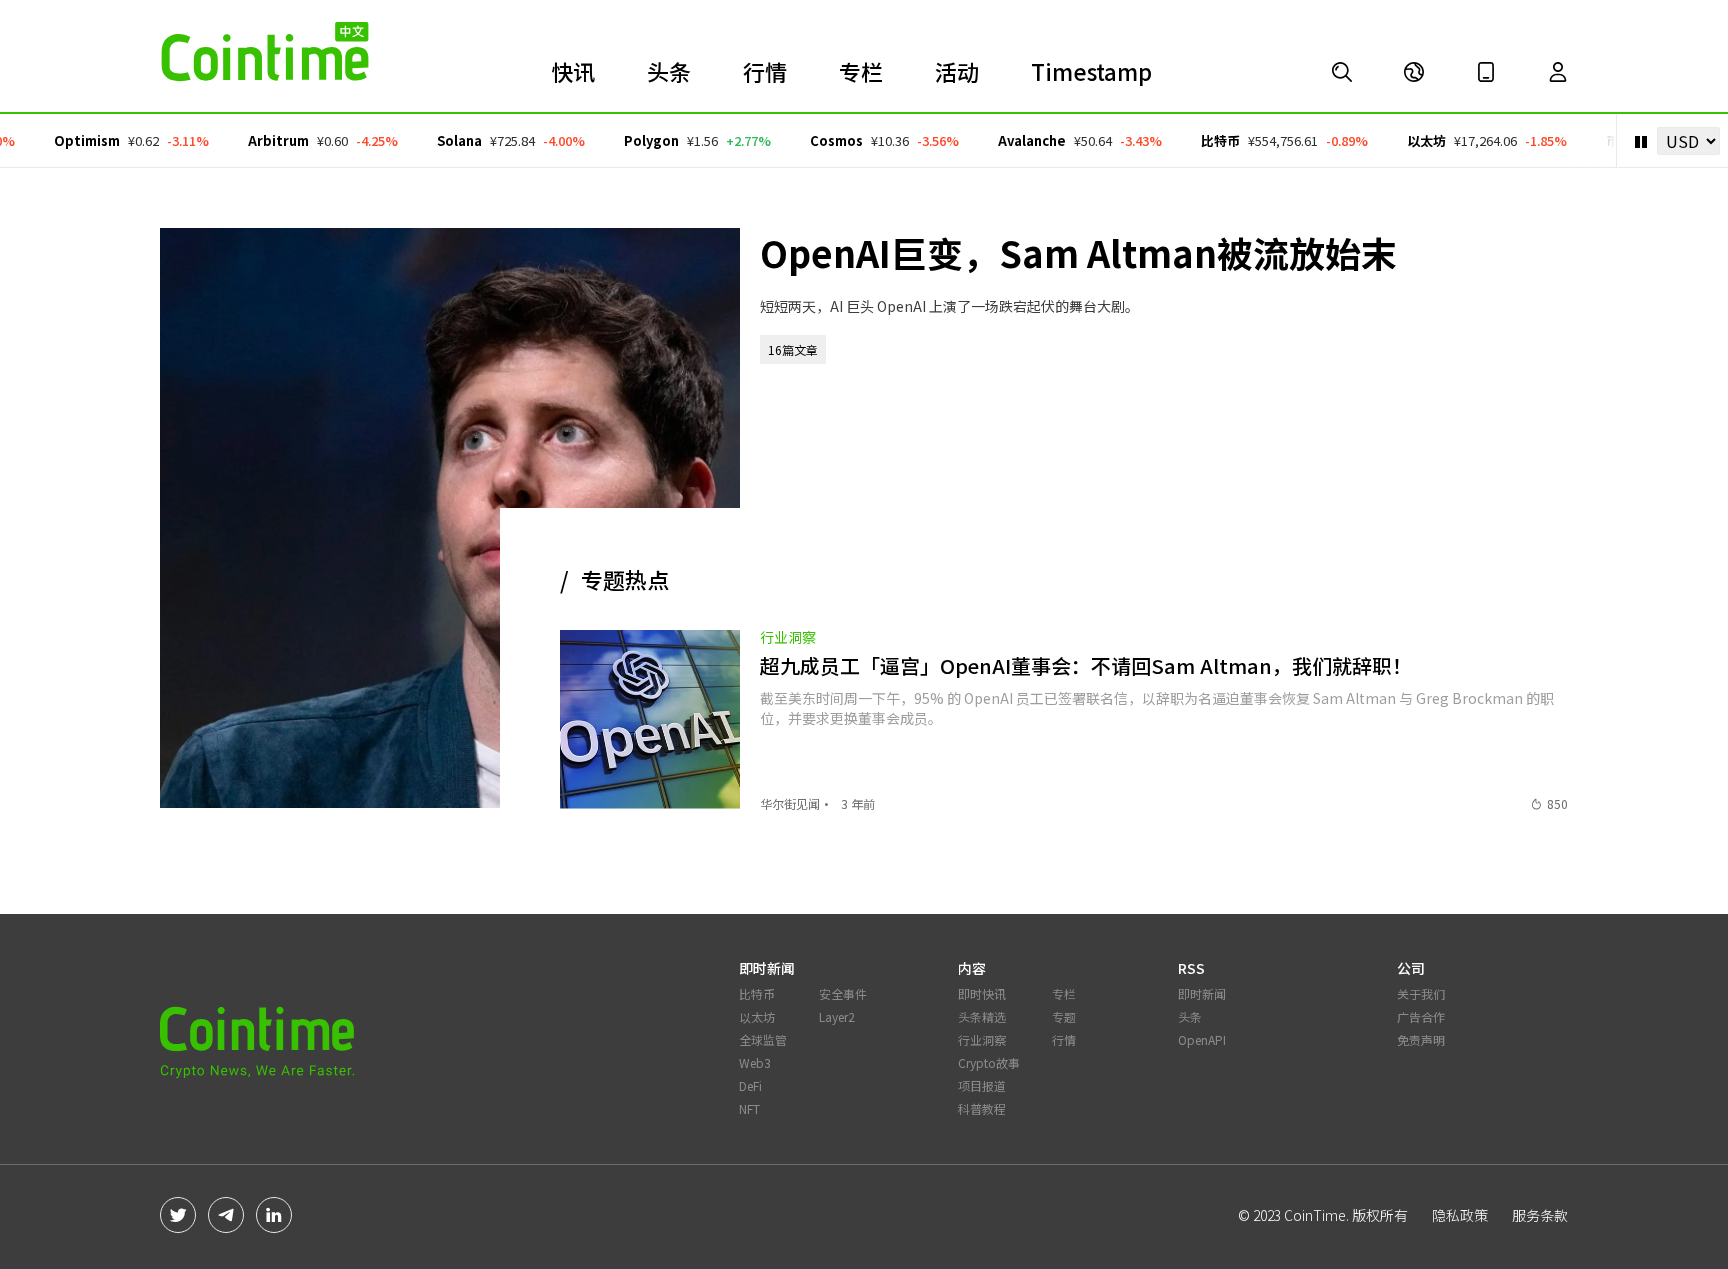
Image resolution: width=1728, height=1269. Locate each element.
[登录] (1558, 72)
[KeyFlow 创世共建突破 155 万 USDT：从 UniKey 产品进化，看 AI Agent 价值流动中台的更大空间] (1342, 72)
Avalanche (1013, 140)
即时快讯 (982, 993)
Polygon (632, 140)
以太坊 (1407, 140)
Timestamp (1091, 71)
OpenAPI (1202, 1039)
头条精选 (982, 1016)
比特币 (1201, 140)
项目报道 (982, 1085)
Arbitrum (259, 140)
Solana (440, 140)
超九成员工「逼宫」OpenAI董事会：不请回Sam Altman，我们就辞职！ (1086, 665)
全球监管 (763, 1039)
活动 (957, 71)
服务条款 (1540, 1215)
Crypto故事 (989, 1062)
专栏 (861, 71)
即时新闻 (1202, 993)
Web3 (755, 1062)
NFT (749, 1108)
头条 (669, 71)
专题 (1064, 1016)
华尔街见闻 (790, 803)
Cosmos (817, 140)
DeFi (750, 1085)
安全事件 (843, 993)
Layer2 (837, 1016)
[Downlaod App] (1486, 72)
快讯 (573, 71)
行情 (765, 71)
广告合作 (1421, 1016)
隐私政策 (1460, 1215)
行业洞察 (788, 637)
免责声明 (1421, 1039)
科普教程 (982, 1108)
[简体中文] (1414, 72)
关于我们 (1421, 993)
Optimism (68, 140)
